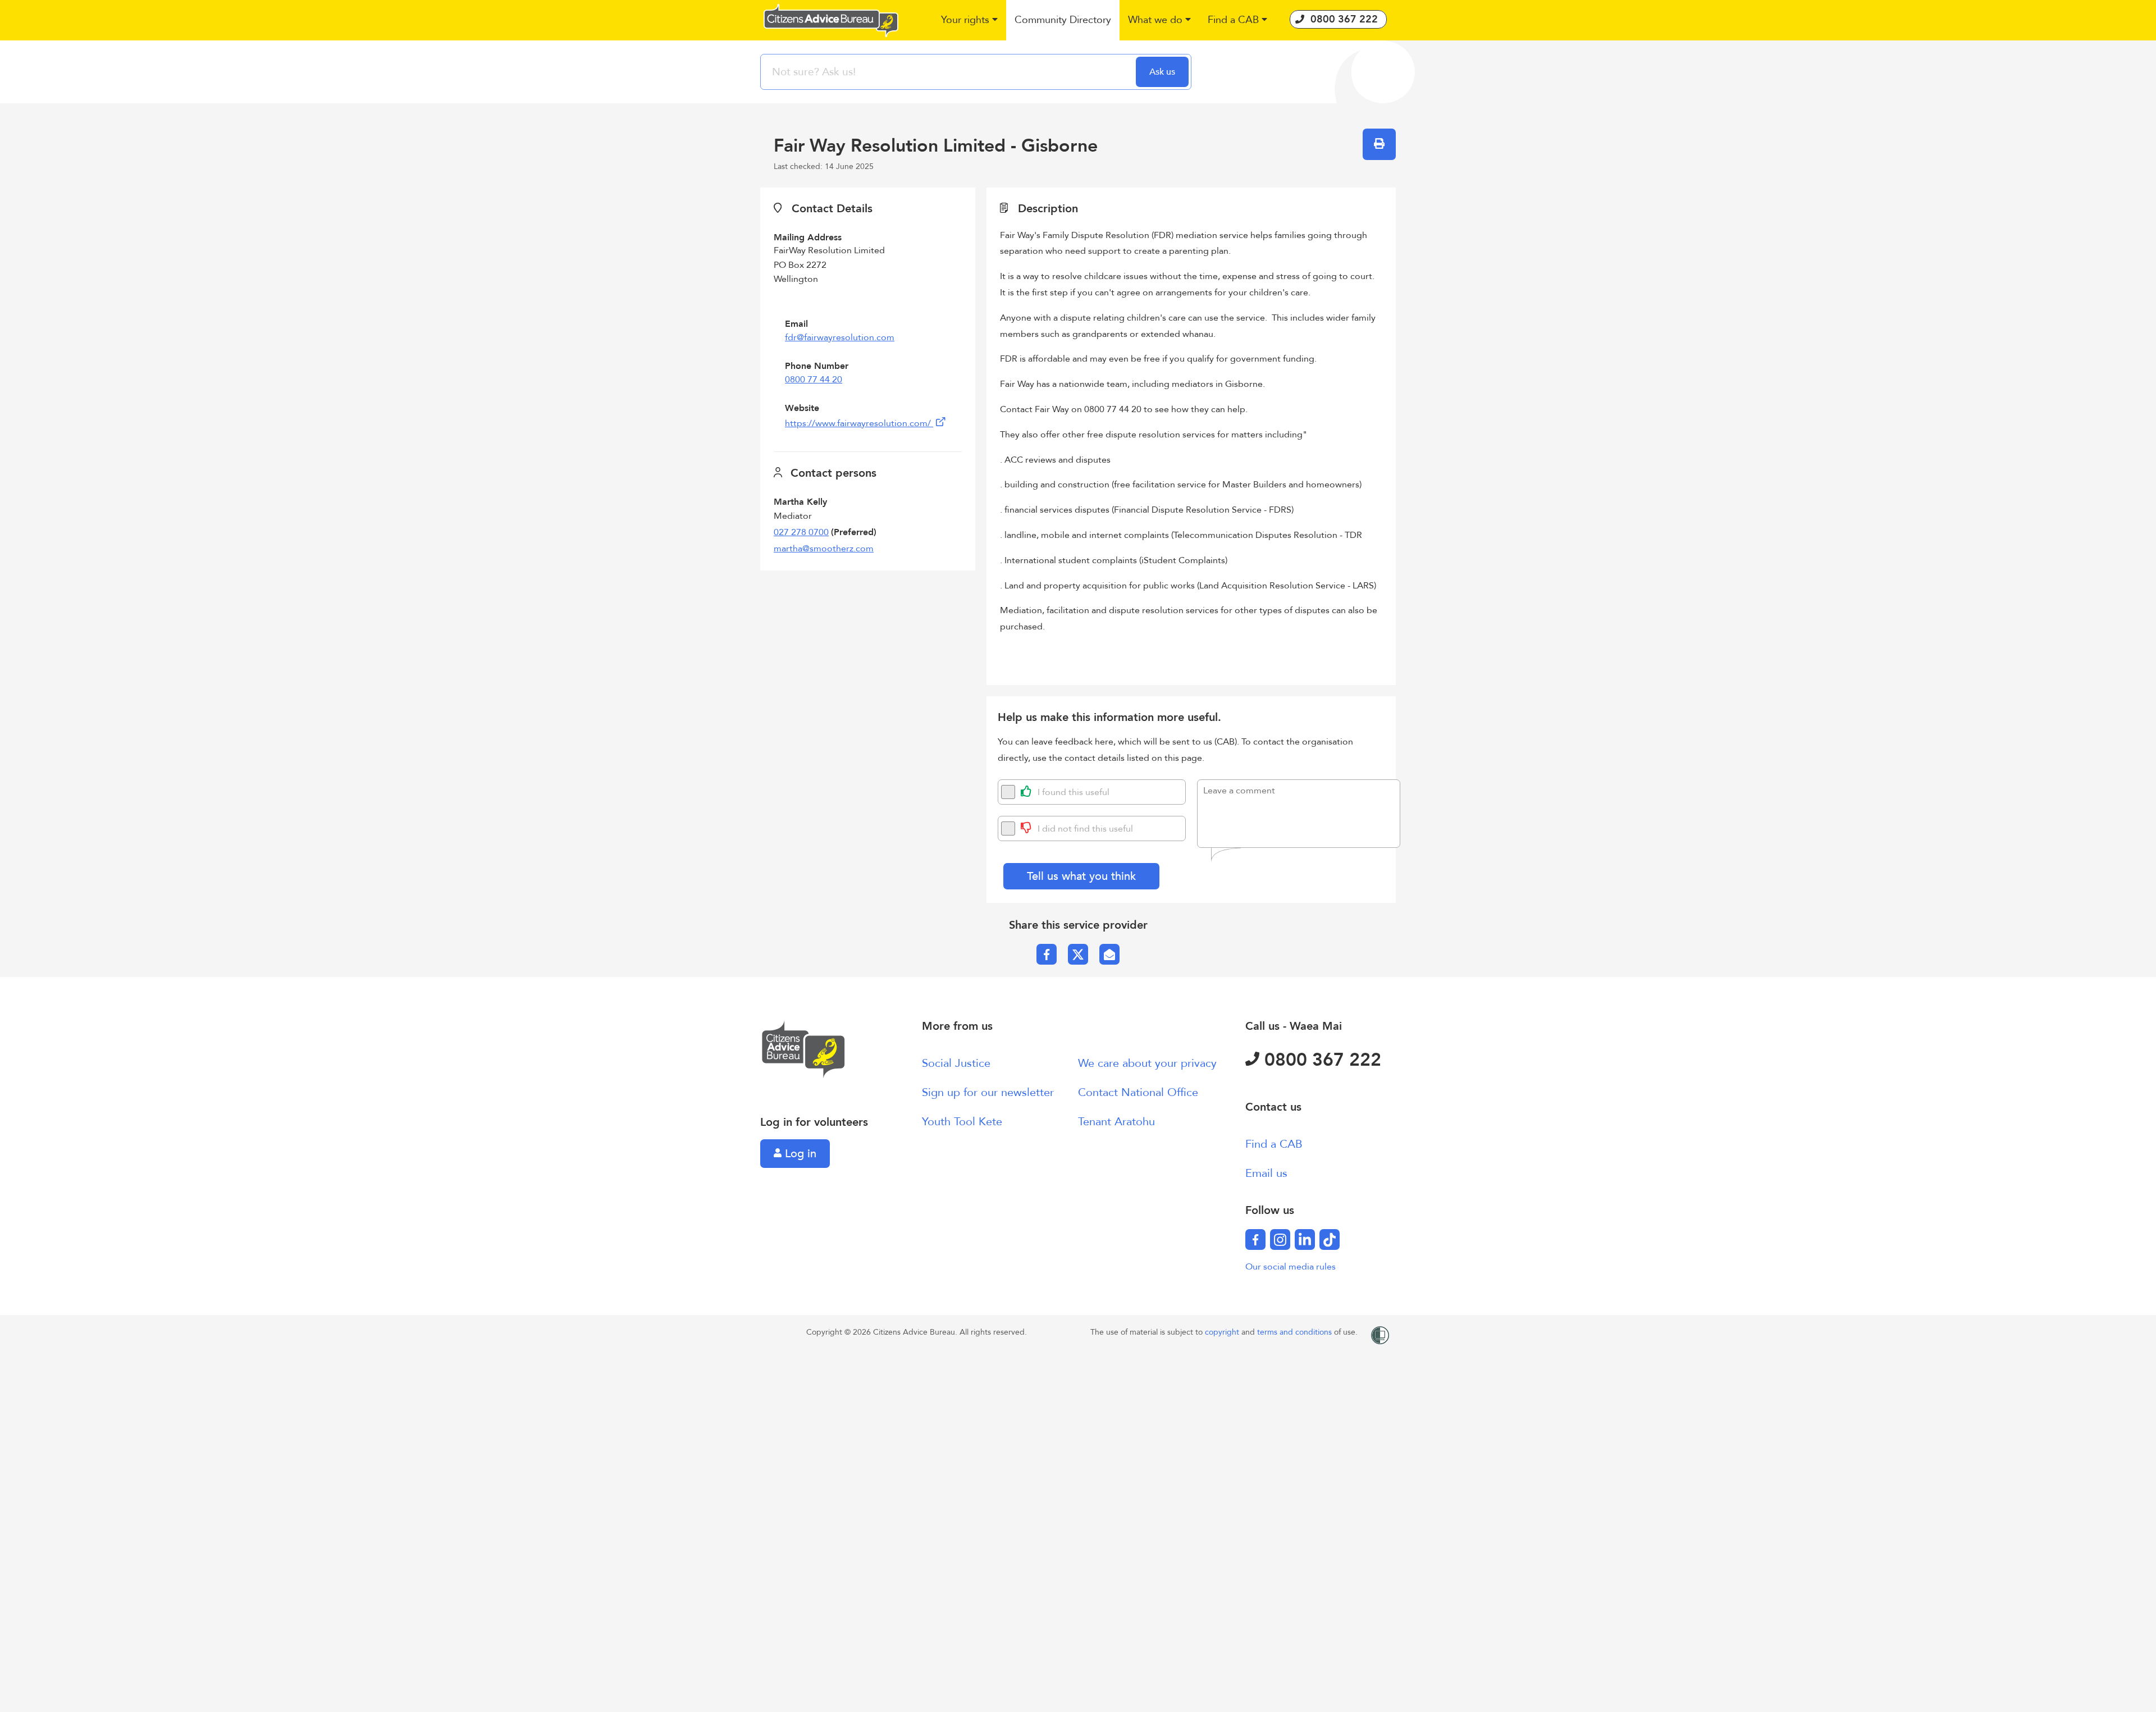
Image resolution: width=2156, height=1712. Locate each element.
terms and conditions (1296, 1332)
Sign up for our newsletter (988, 1092)
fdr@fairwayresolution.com (840, 337)
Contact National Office (1138, 1092)
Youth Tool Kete (962, 1122)
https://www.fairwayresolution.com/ (859, 423)
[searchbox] (949, 72)
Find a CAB (1274, 1144)
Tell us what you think (1081, 876)
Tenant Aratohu (1116, 1122)
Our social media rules (1291, 1267)
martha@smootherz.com (824, 549)
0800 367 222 (1320, 1060)
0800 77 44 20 (814, 380)
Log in (799, 1154)
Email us (1266, 1173)
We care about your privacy (1147, 1063)
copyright (1223, 1332)
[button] (969, 20)
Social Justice (956, 1063)
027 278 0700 (801, 532)
